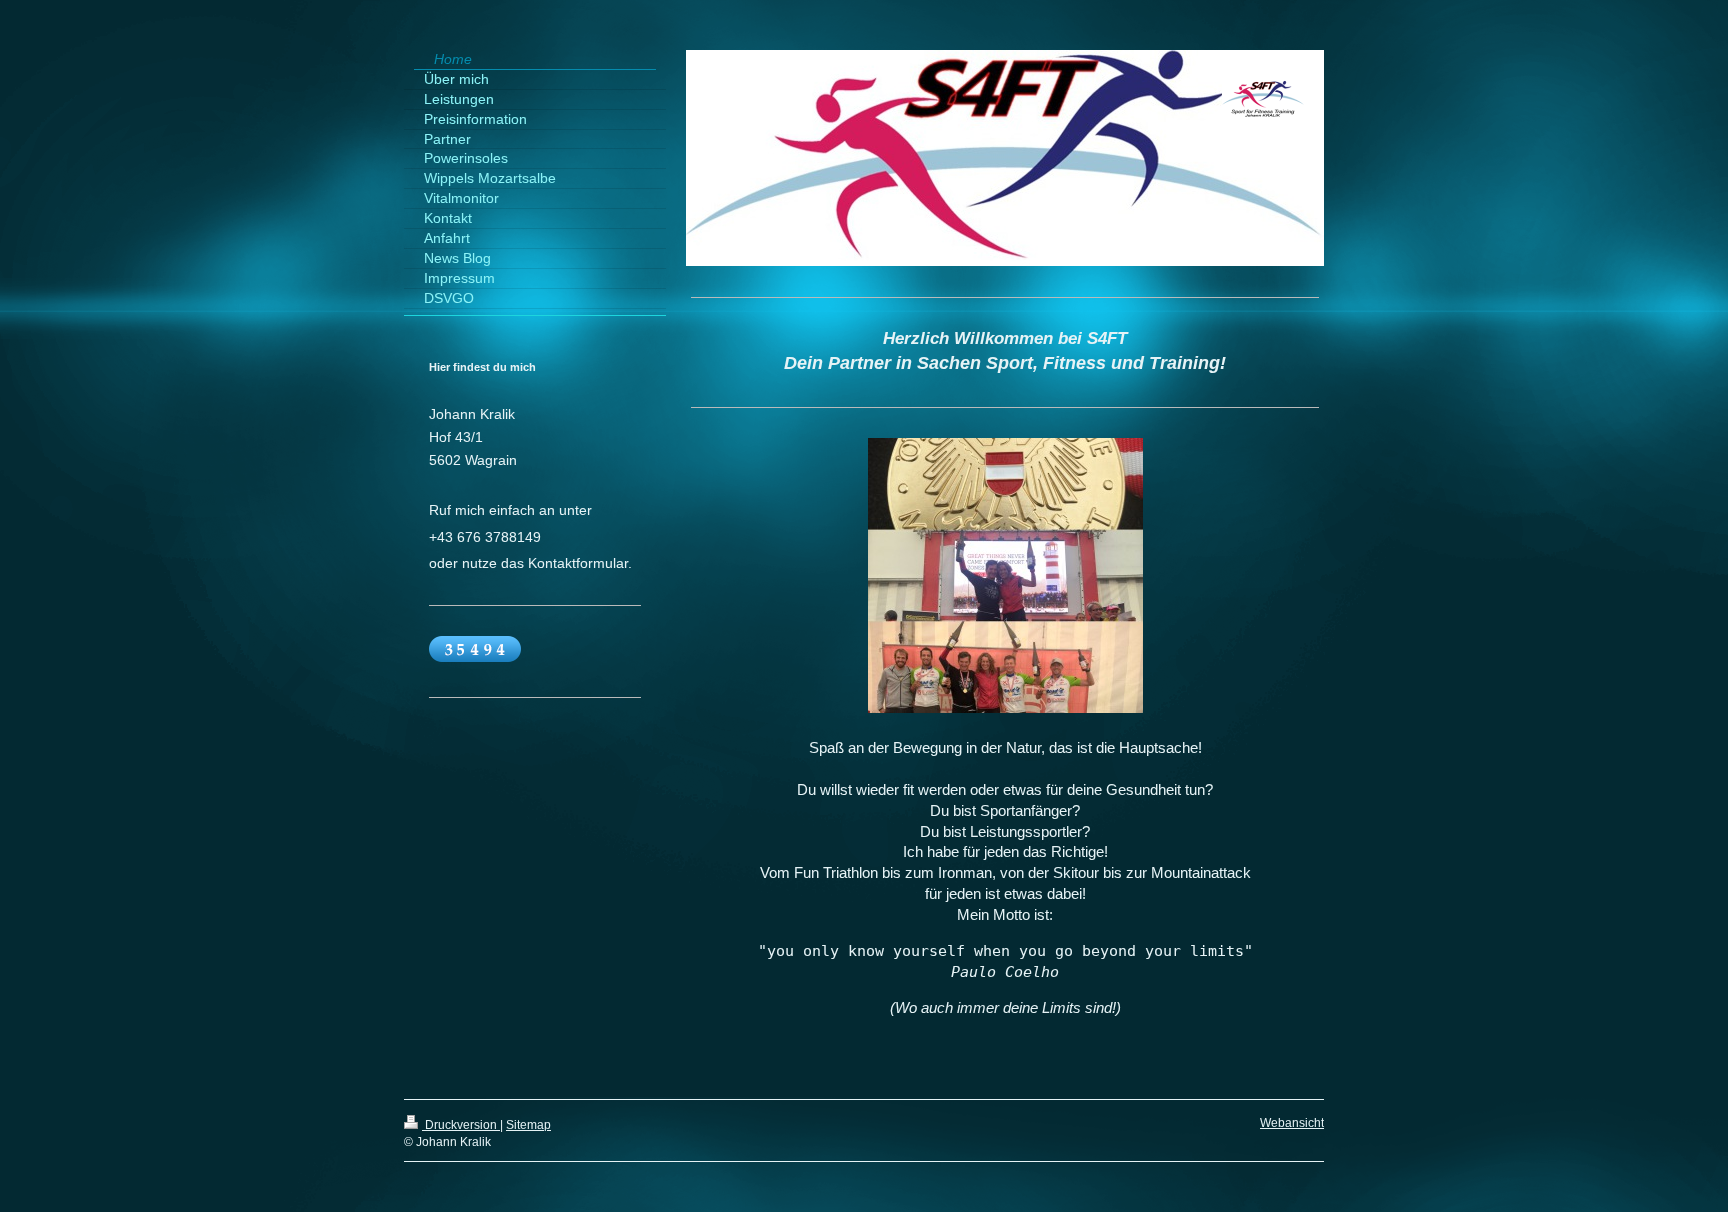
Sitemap (528, 1125)
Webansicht (1292, 1123)
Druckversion (461, 1125)
